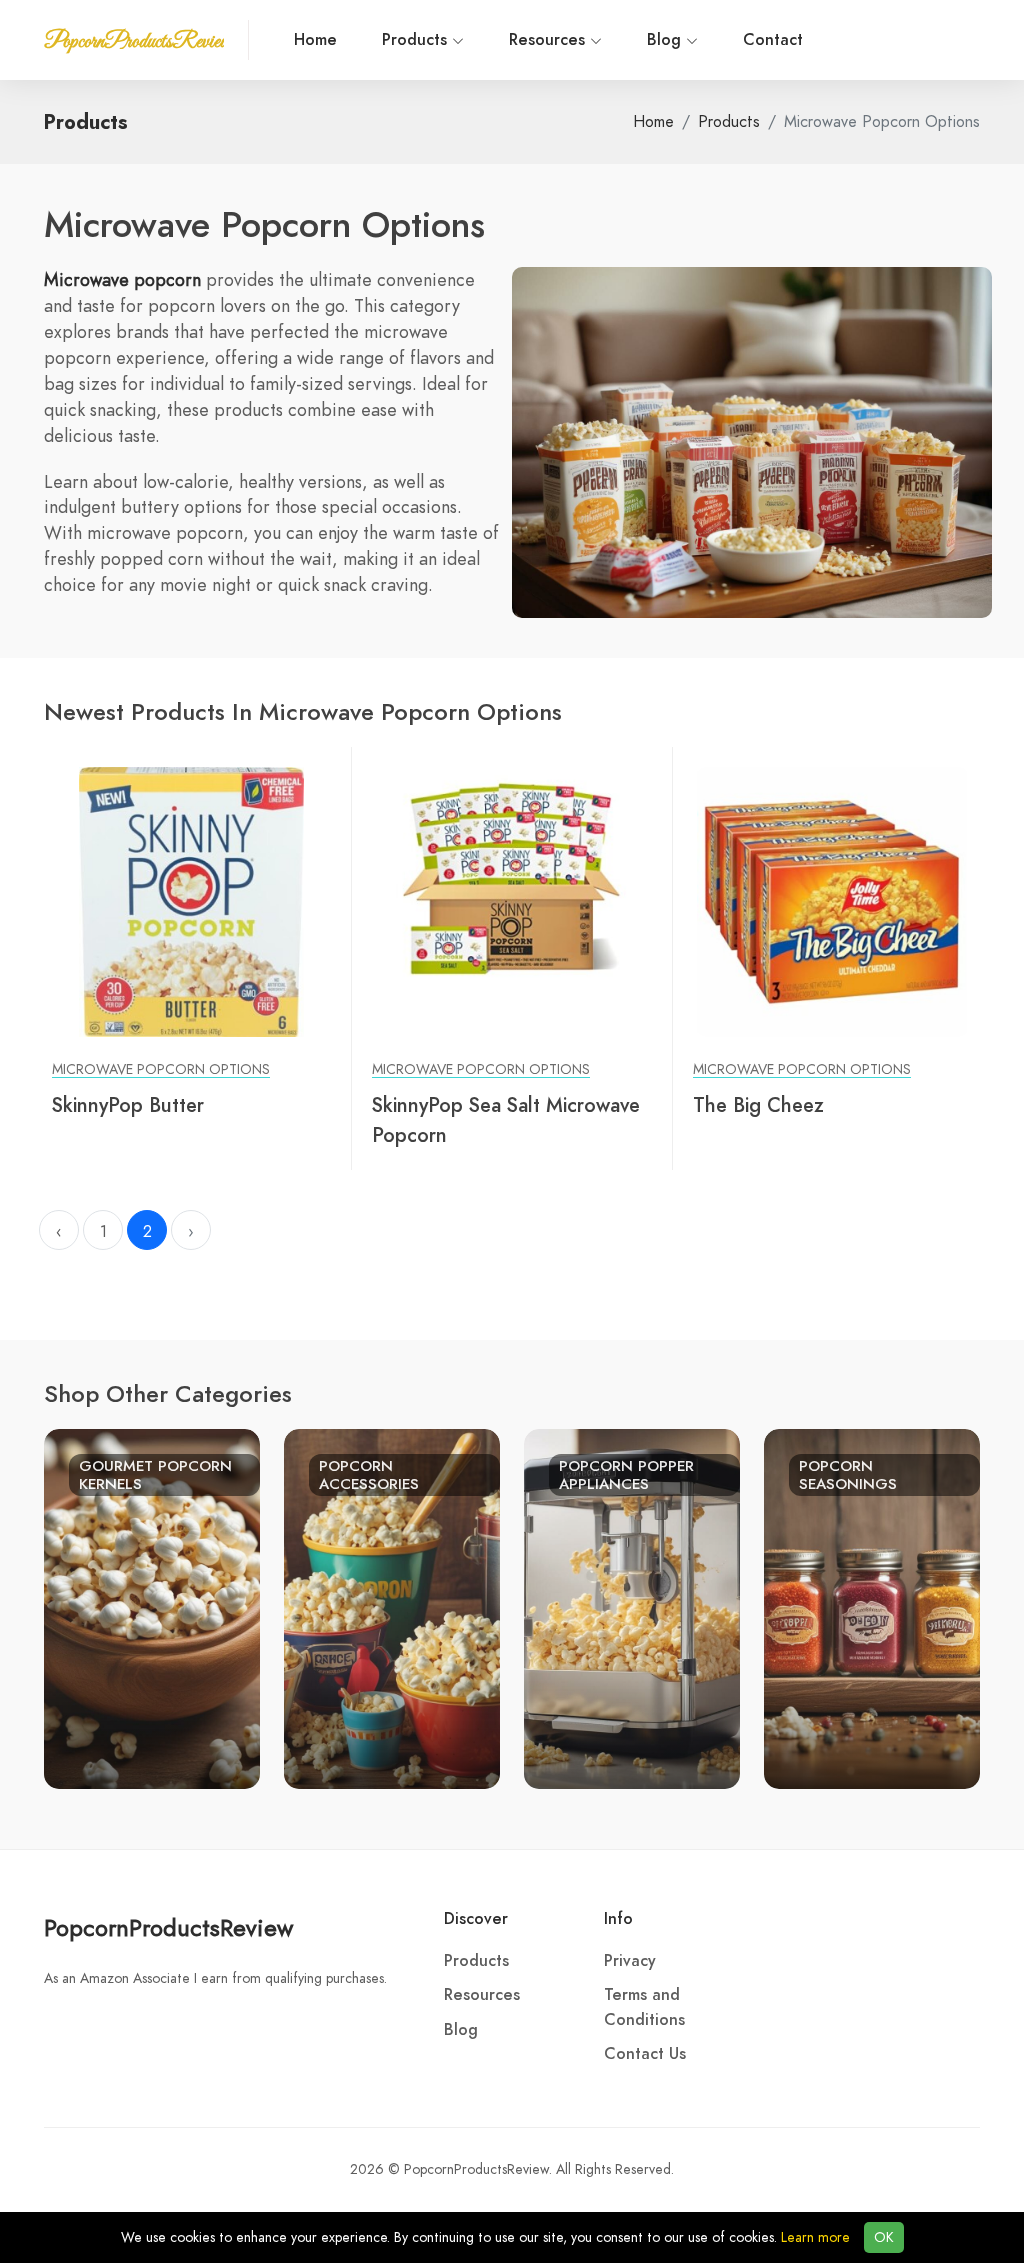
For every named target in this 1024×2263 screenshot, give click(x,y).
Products (417, 40)
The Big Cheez (758, 1105)
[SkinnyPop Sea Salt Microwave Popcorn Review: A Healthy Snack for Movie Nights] (512, 901)
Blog (666, 40)
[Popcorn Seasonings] (872, 1607)
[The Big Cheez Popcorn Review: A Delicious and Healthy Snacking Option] (832, 901)
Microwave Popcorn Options (161, 1069)
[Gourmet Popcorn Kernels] (152, 1607)
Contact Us (645, 2054)
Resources (549, 40)
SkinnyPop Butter (128, 1105)
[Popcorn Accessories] (392, 1607)
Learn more (815, 2237)
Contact (773, 40)
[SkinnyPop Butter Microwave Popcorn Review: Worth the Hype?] (191, 901)
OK (884, 2237)
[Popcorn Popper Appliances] (632, 1607)
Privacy (630, 1961)
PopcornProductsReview (168, 1927)
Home (315, 40)
